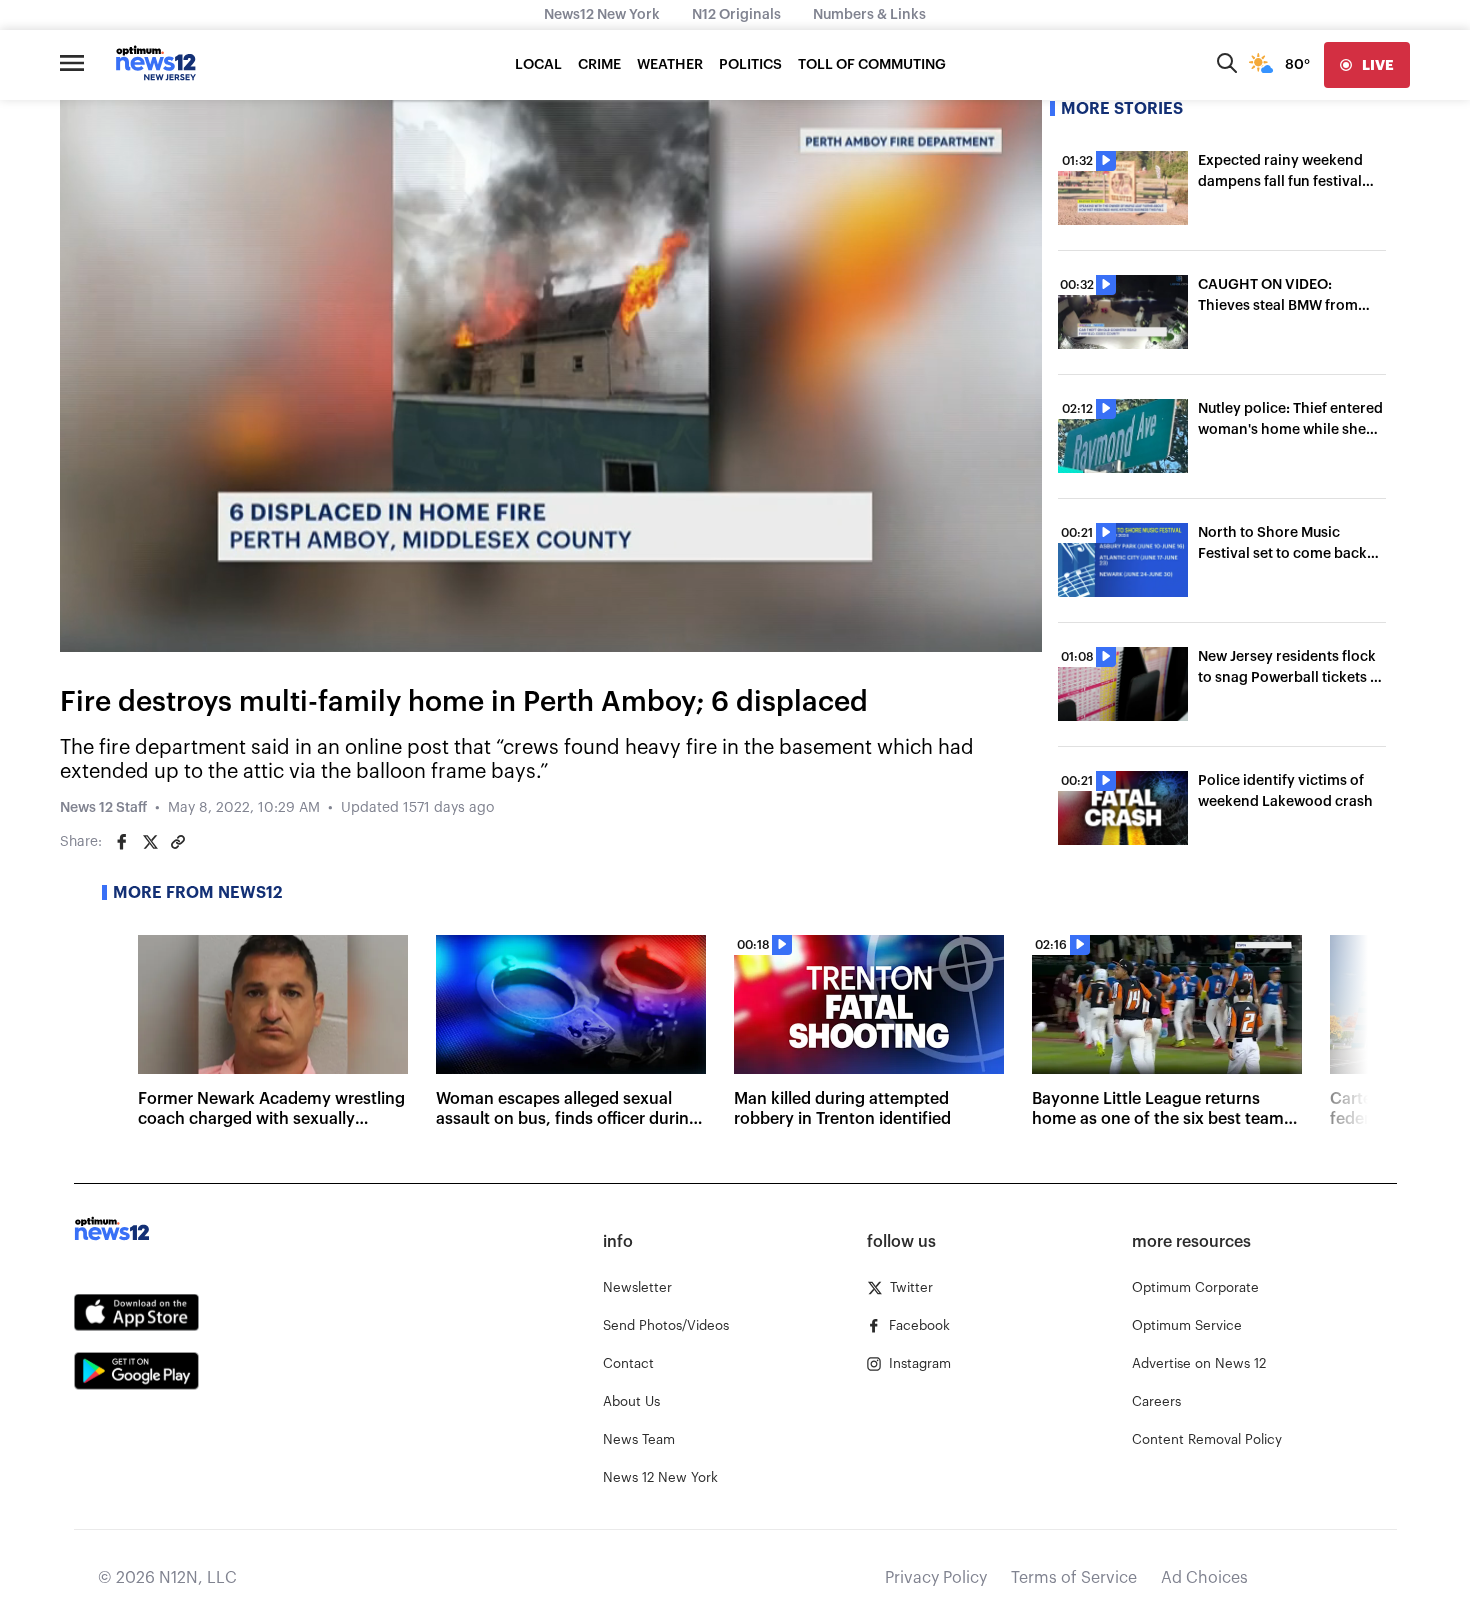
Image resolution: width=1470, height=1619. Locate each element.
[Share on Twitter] (150, 842)
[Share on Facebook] (122, 842)
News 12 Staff (103, 808)
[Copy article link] (178, 842)
